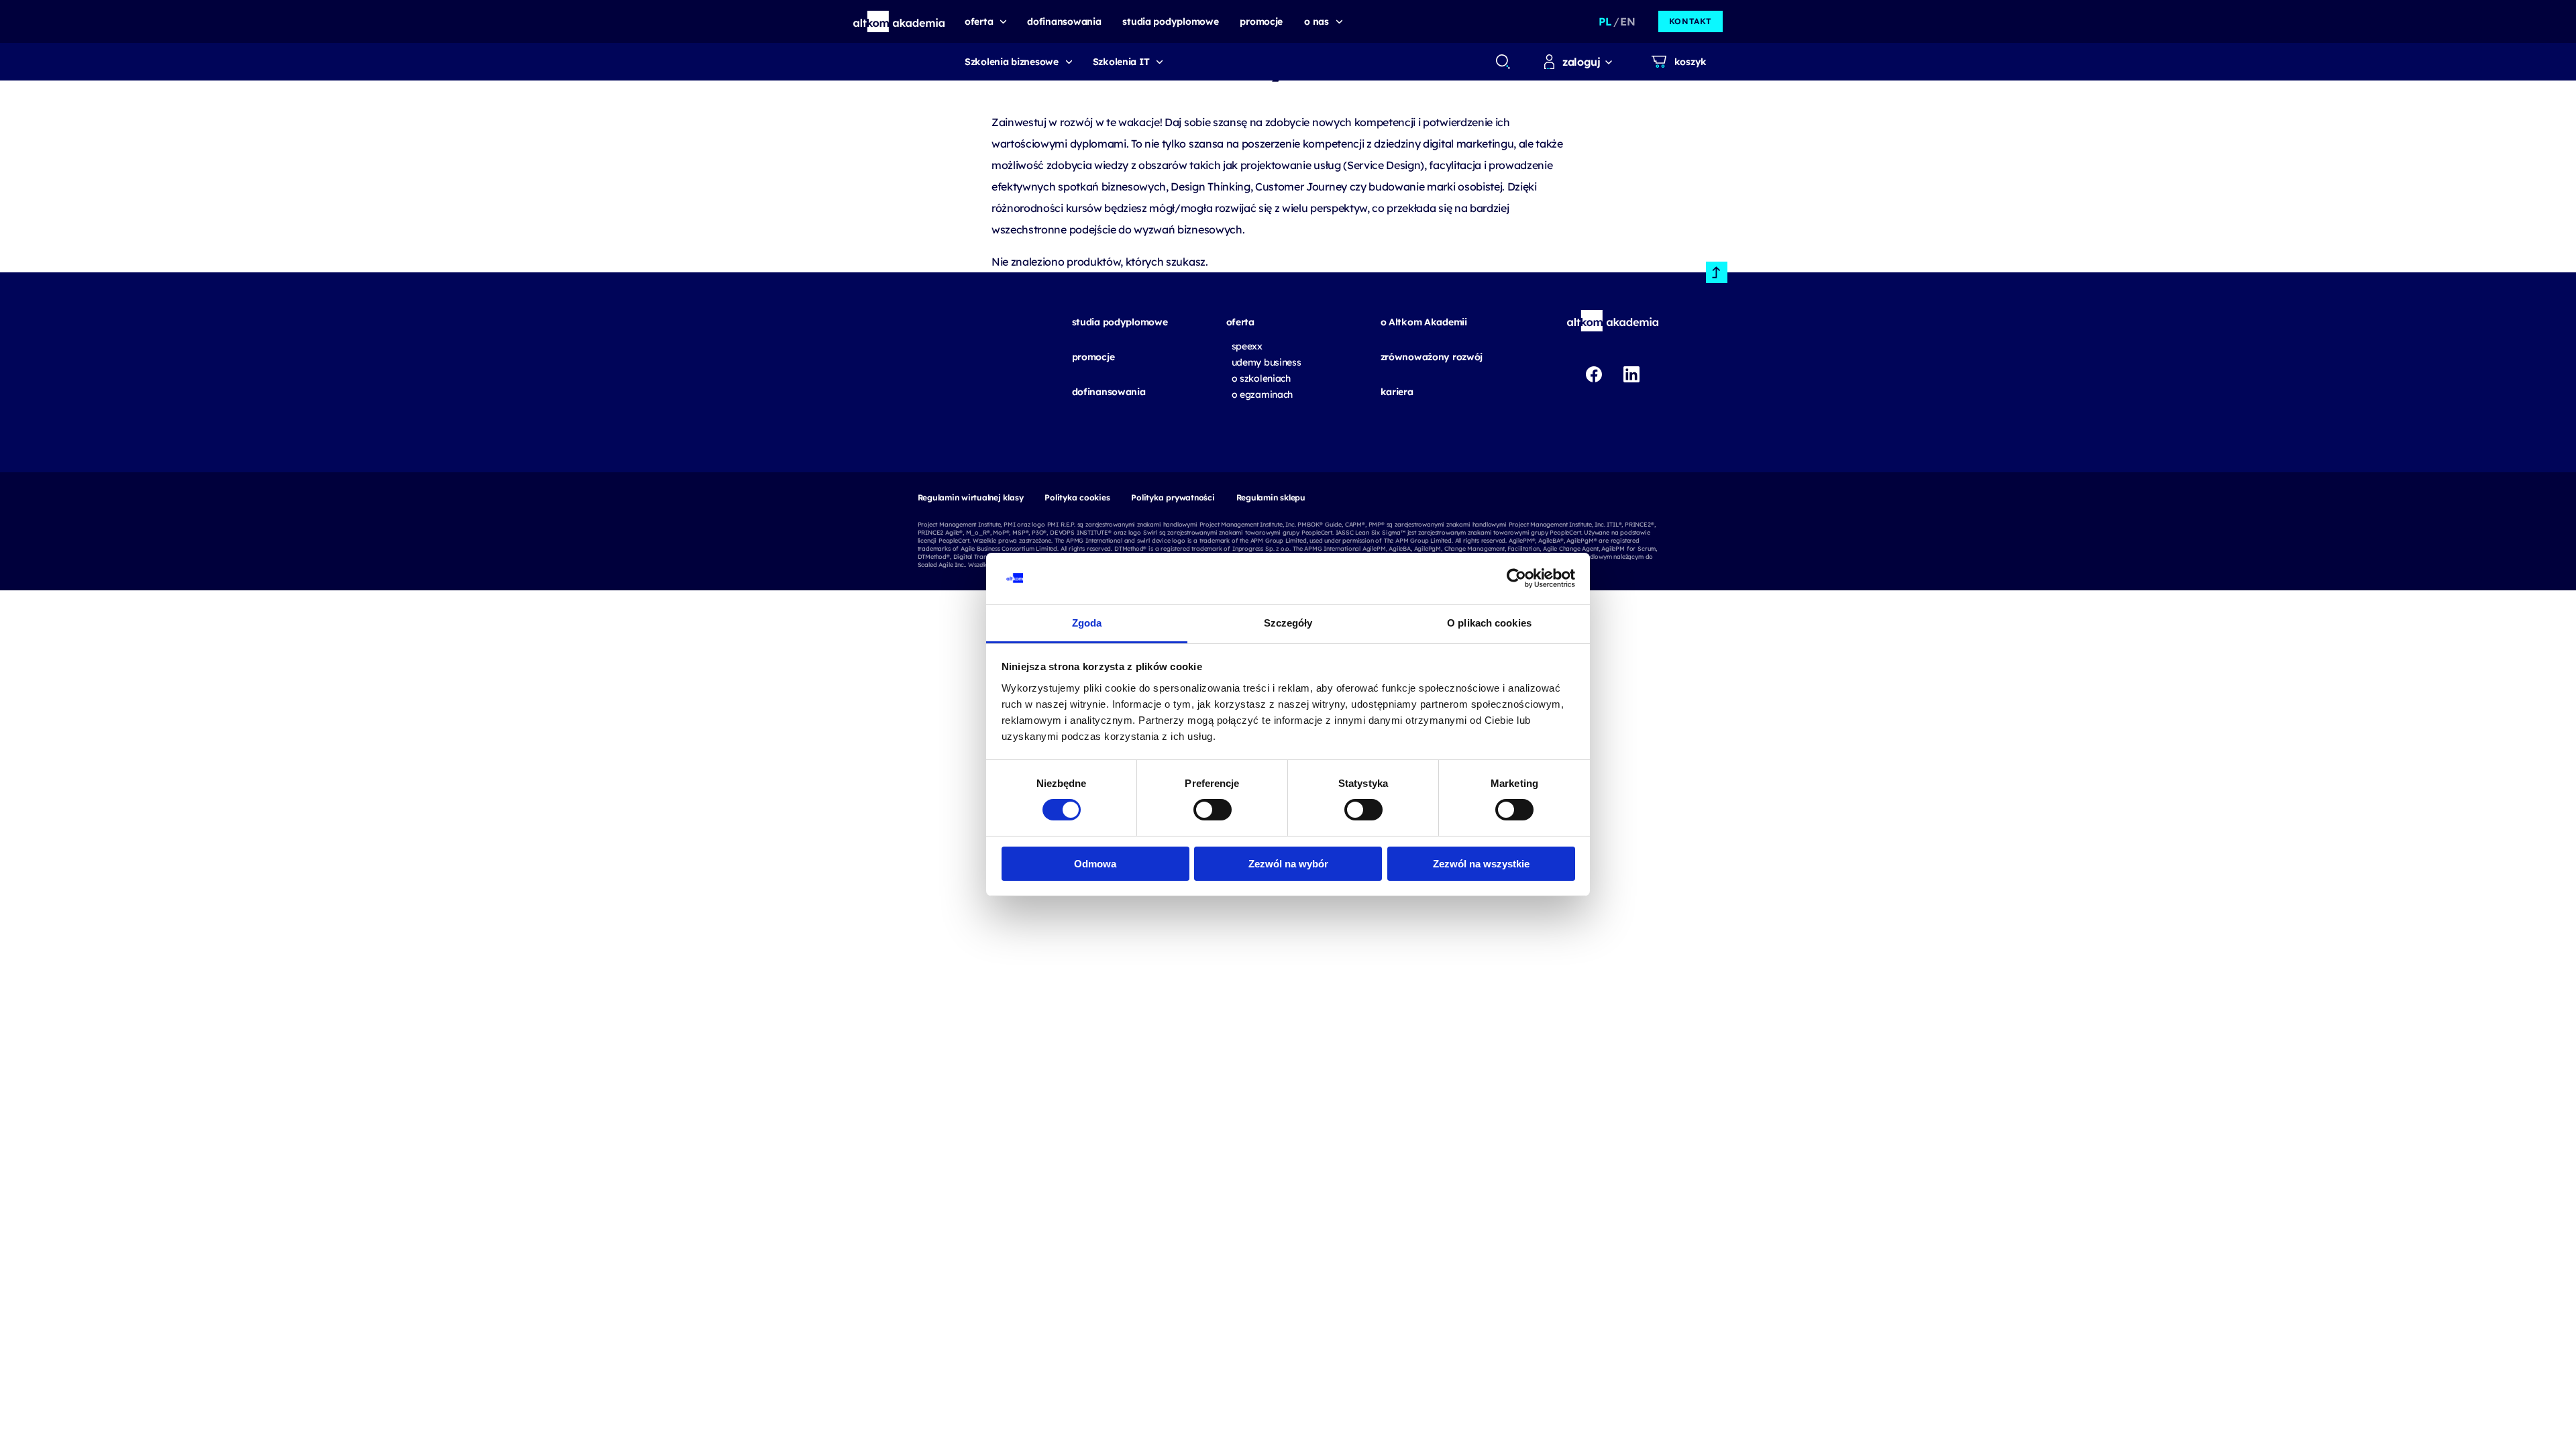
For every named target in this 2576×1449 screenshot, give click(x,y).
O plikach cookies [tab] (1489, 623)
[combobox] (1502, 62)
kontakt (1690, 21)
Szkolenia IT (1121, 62)
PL (1605, 21)
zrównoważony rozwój (1432, 357)
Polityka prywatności (1173, 497)
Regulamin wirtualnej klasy (971, 497)
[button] (899, 21)
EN (1627, 21)
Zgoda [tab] (1087, 623)
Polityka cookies (1077, 497)
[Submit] (1503, 62)
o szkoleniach (1261, 378)
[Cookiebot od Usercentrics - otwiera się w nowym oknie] (1516, 578)
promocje (1093, 357)
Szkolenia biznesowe (1012, 62)
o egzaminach (1263, 394)
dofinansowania (1109, 392)
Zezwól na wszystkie (1481, 864)
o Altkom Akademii (1424, 322)
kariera (1397, 392)
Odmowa (1095, 864)
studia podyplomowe (1120, 322)
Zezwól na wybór (1288, 864)
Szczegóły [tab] (1288, 623)
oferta (1240, 322)
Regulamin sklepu (1271, 497)
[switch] (1213, 810)
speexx (1247, 346)
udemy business (1267, 362)
